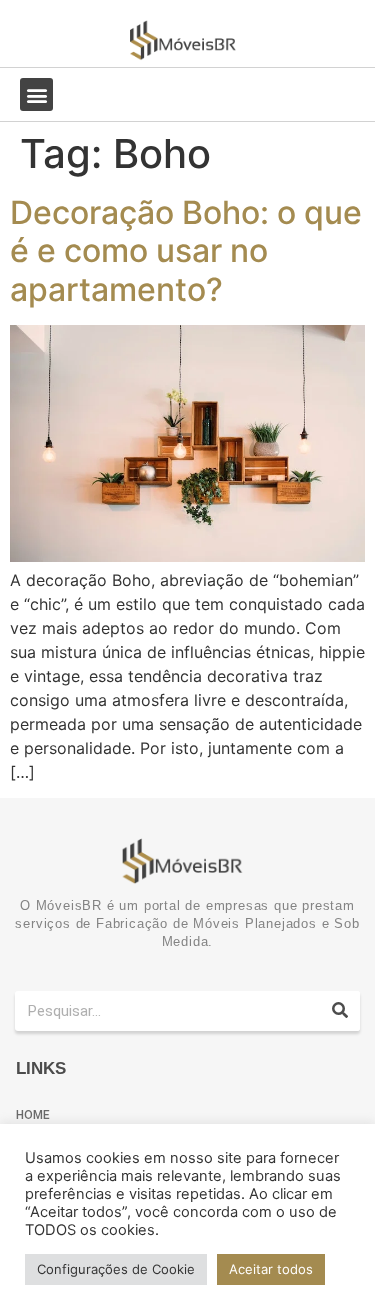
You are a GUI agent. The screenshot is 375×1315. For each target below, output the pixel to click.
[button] (36, 94)
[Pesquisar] (340, 1011)
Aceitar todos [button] (271, 1269)
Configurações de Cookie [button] (116, 1269)
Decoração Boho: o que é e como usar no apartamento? (186, 251)
